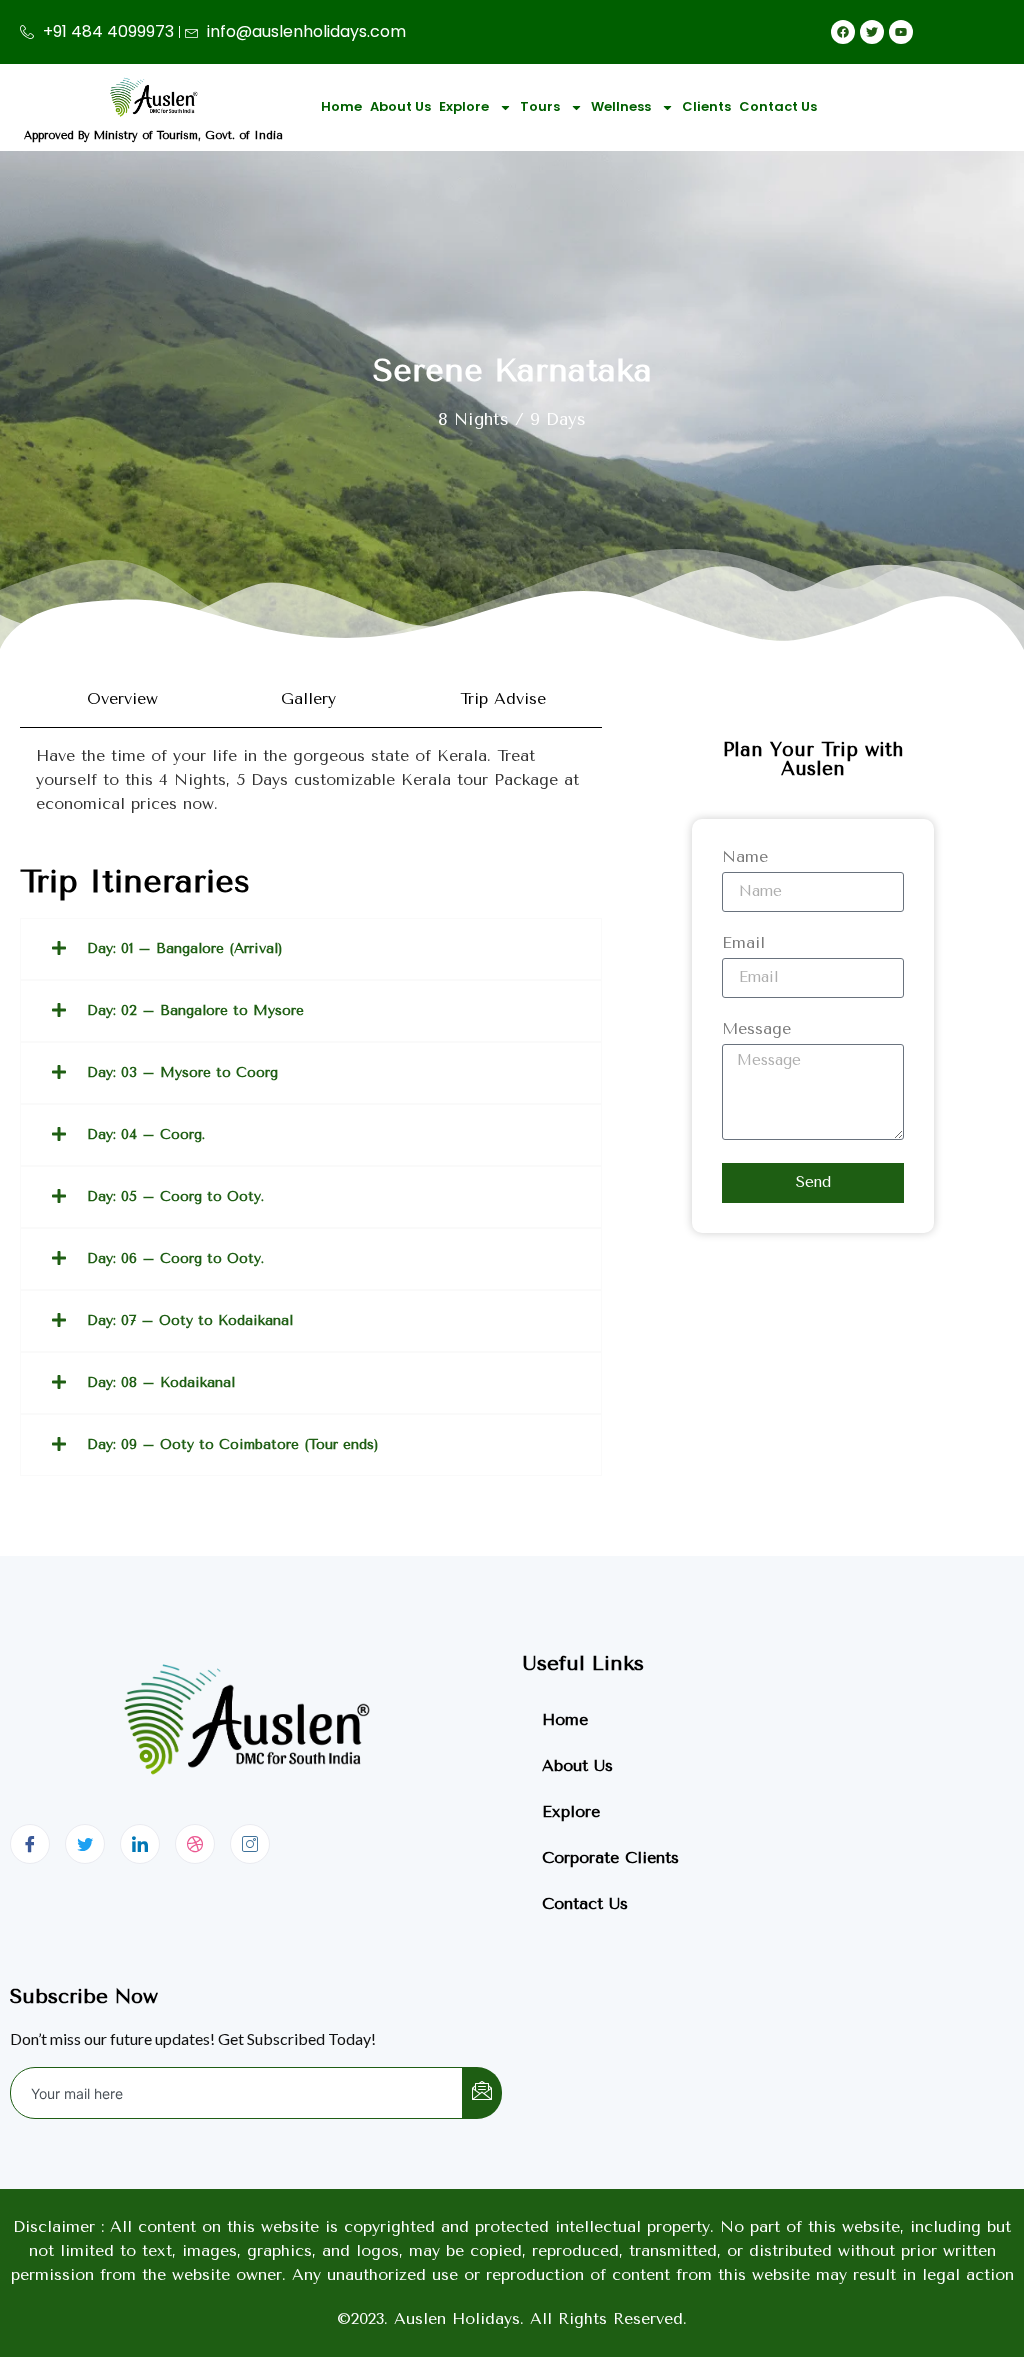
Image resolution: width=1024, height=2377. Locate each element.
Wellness (621, 106)
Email (743, 943)
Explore (464, 106)
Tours (540, 106)
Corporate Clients (610, 1857)
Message (756, 1029)
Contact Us (778, 106)
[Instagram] (250, 1844)
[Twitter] (85, 1844)
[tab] (117, 699)
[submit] (482, 2093)
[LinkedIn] (140, 1844)
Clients (706, 106)
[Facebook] (30, 1844)
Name (745, 857)
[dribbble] (195, 1844)
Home (341, 106)
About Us (400, 106)
